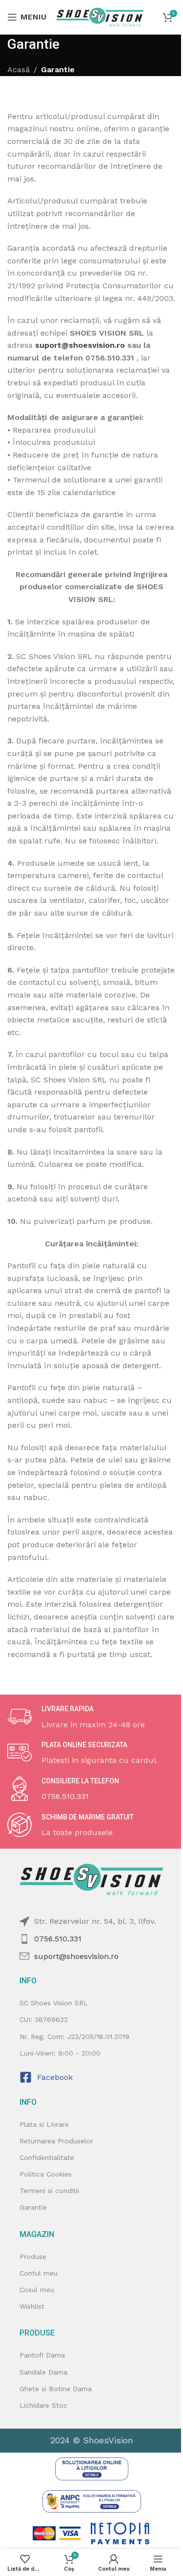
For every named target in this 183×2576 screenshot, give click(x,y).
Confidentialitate (47, 2157)
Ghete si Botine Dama (56, 2389)
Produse (33, 2256)
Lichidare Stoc (43, 2405)
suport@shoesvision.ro (80, 345)
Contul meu (39, 2273)
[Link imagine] (92, 2468)
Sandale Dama (43, 2372)
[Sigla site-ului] (100, 16)
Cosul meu (37, 2290)
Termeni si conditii (49, 2191)
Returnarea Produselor (56, 2141)
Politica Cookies (46, 2174)
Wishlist (32, 2306)
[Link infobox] (91, 1717)
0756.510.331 (58, 1939)
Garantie (33, 2207)
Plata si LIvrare (44, 2124)
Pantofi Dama (42, 2355)
